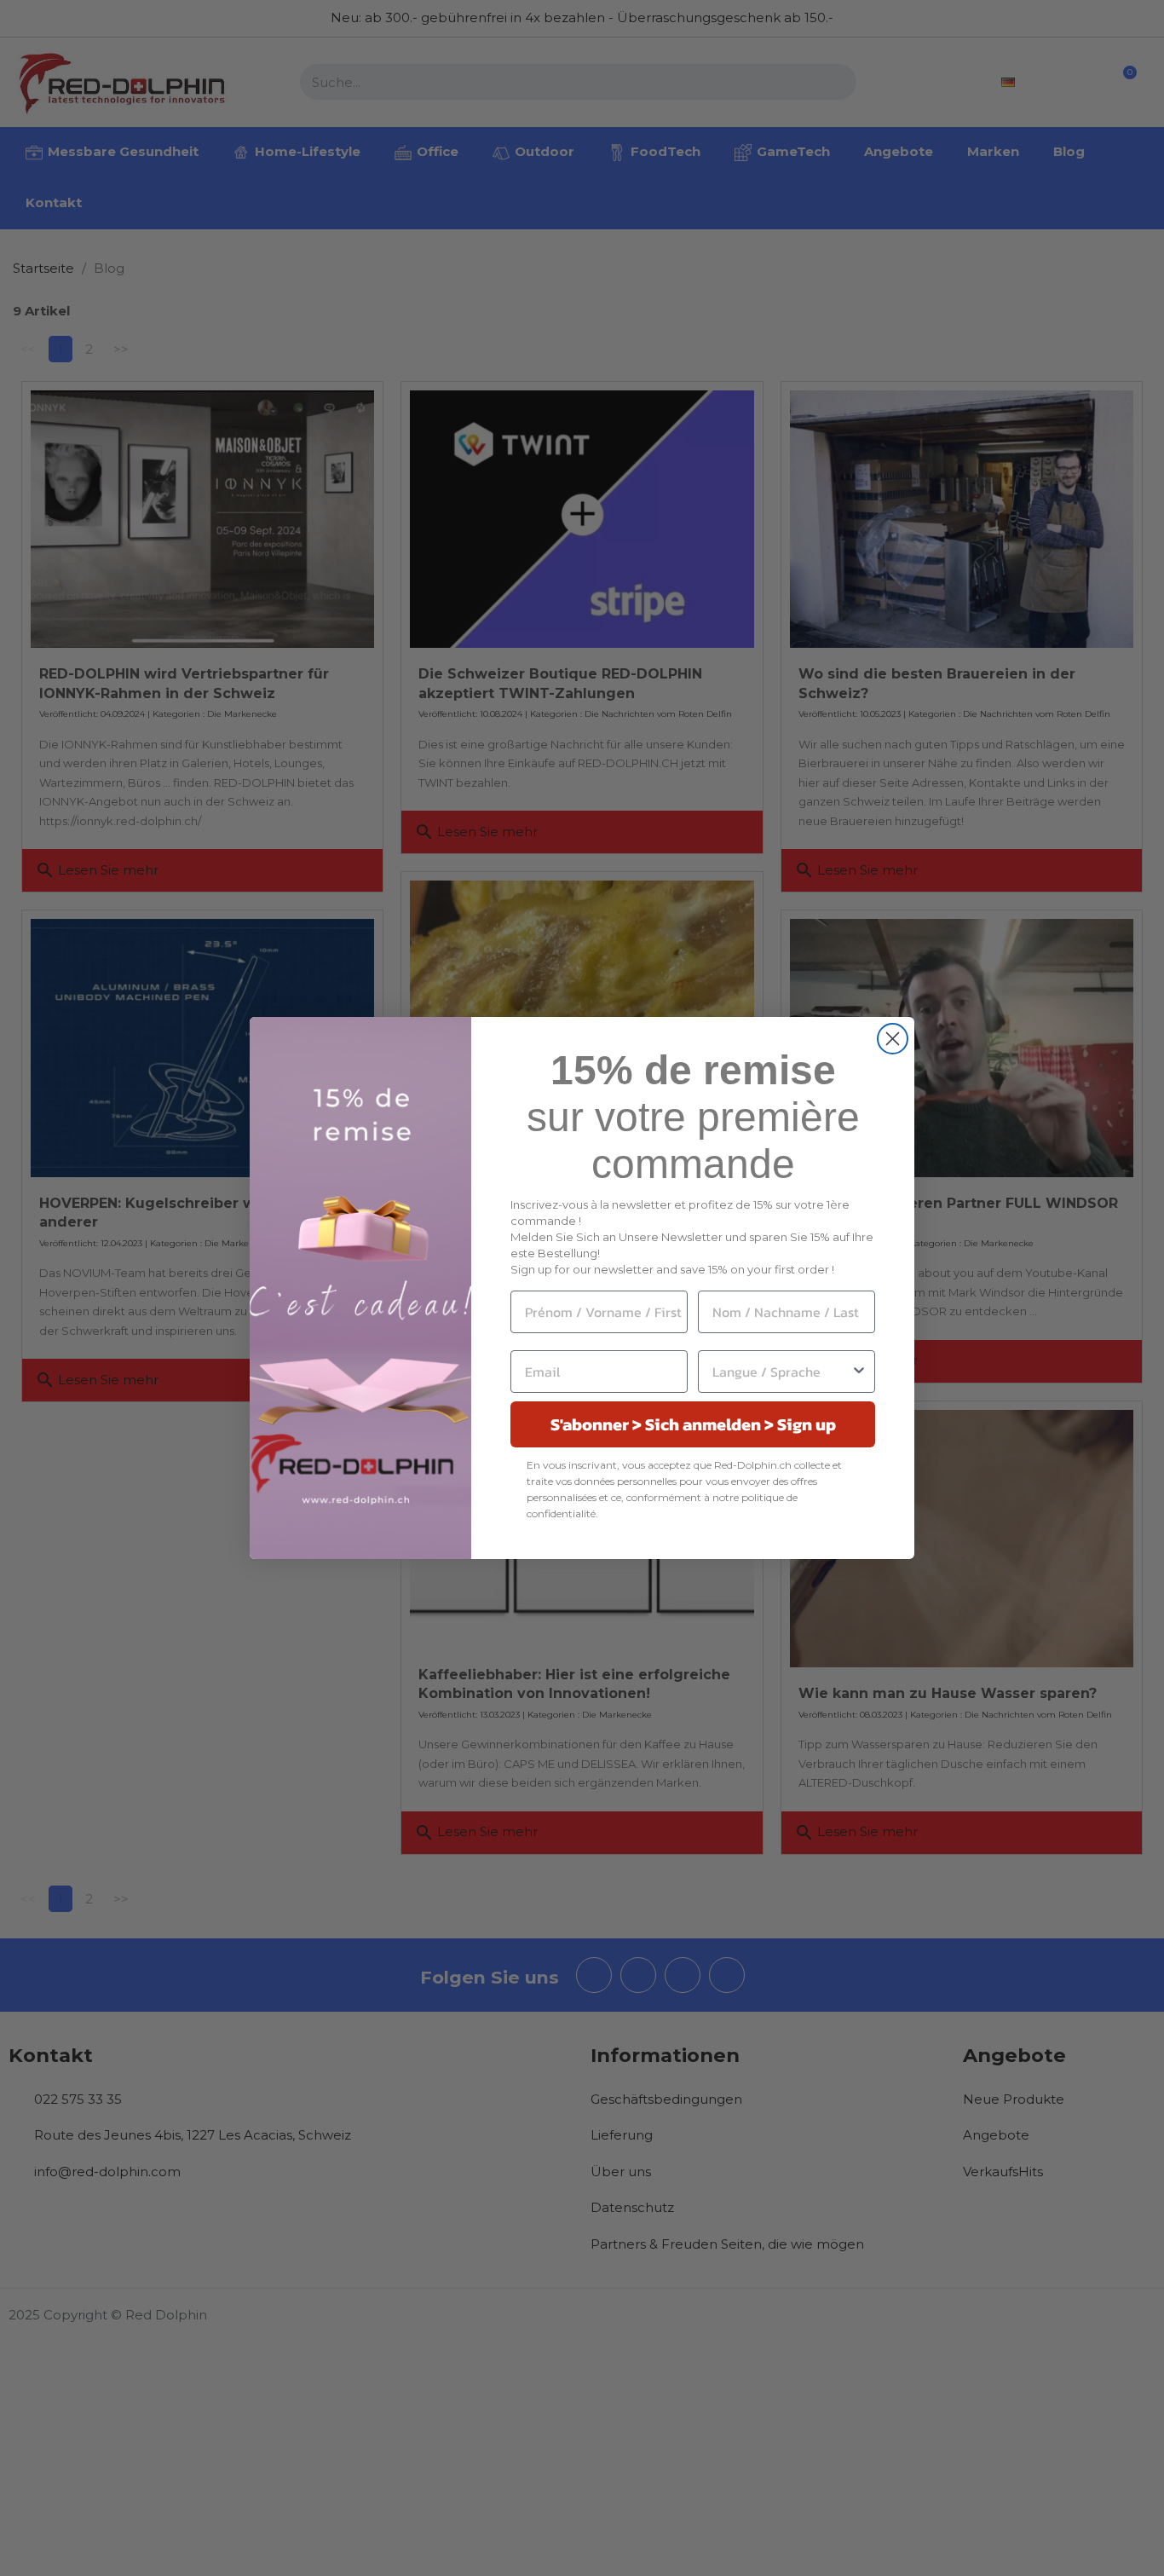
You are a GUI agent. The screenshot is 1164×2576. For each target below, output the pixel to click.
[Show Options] (859, 1372)
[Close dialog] (893, 1039)
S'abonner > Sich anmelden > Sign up (693, 1424)
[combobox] (781, 1372)
